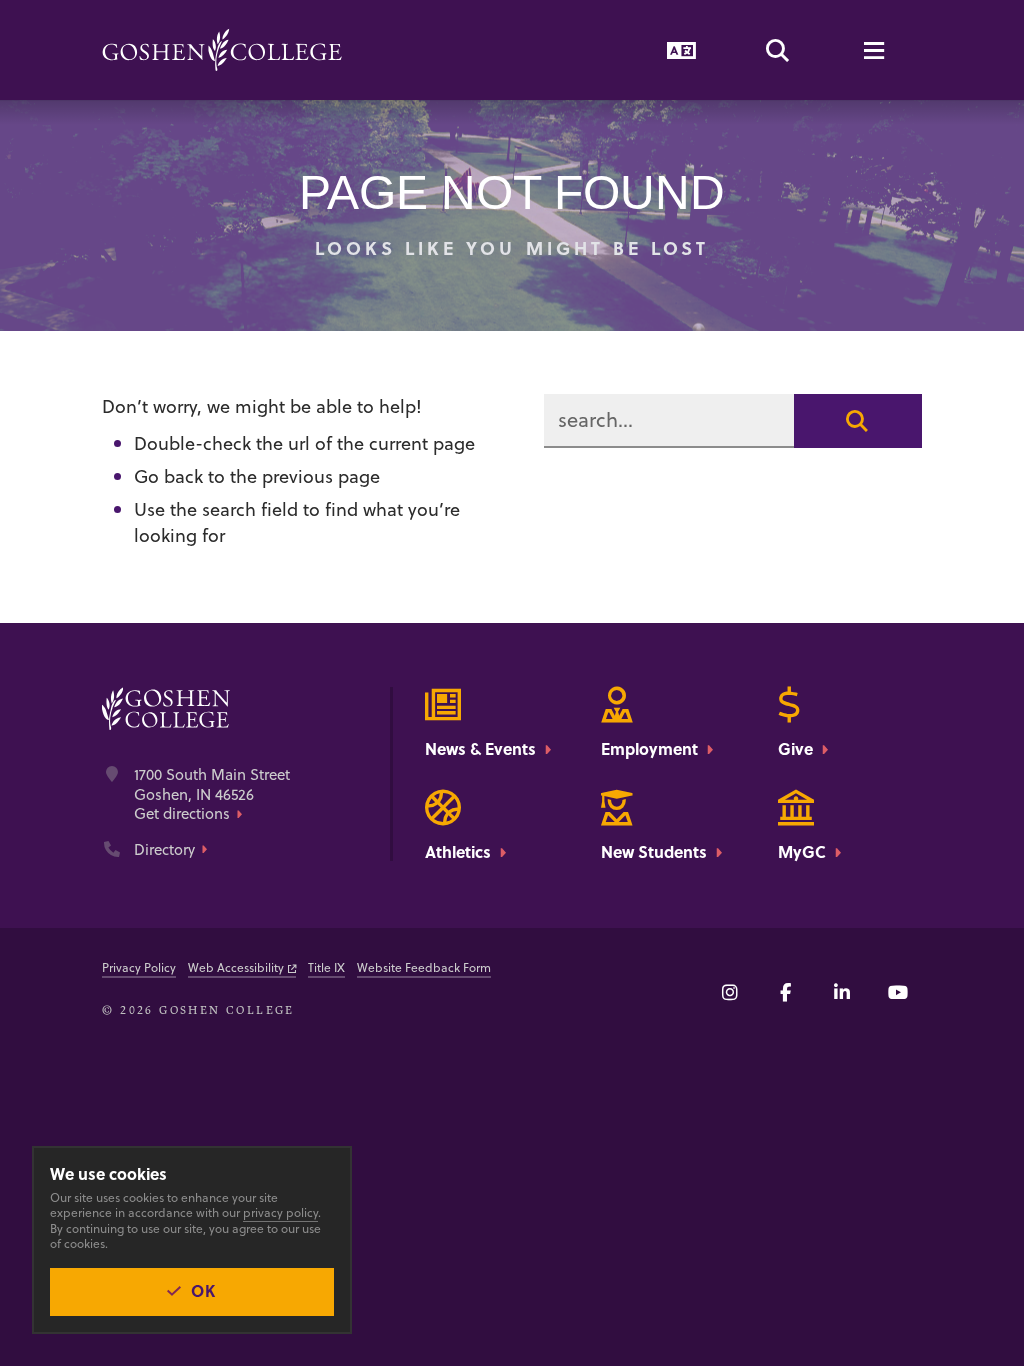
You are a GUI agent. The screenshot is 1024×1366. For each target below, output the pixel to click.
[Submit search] (858, 421)
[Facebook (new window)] (786, 992)
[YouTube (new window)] (898, 992)
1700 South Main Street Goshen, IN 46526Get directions (212, 794)
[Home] (222, 50)
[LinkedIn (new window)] (842, 992)
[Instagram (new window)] (730, 992)
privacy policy (280, 1212)
